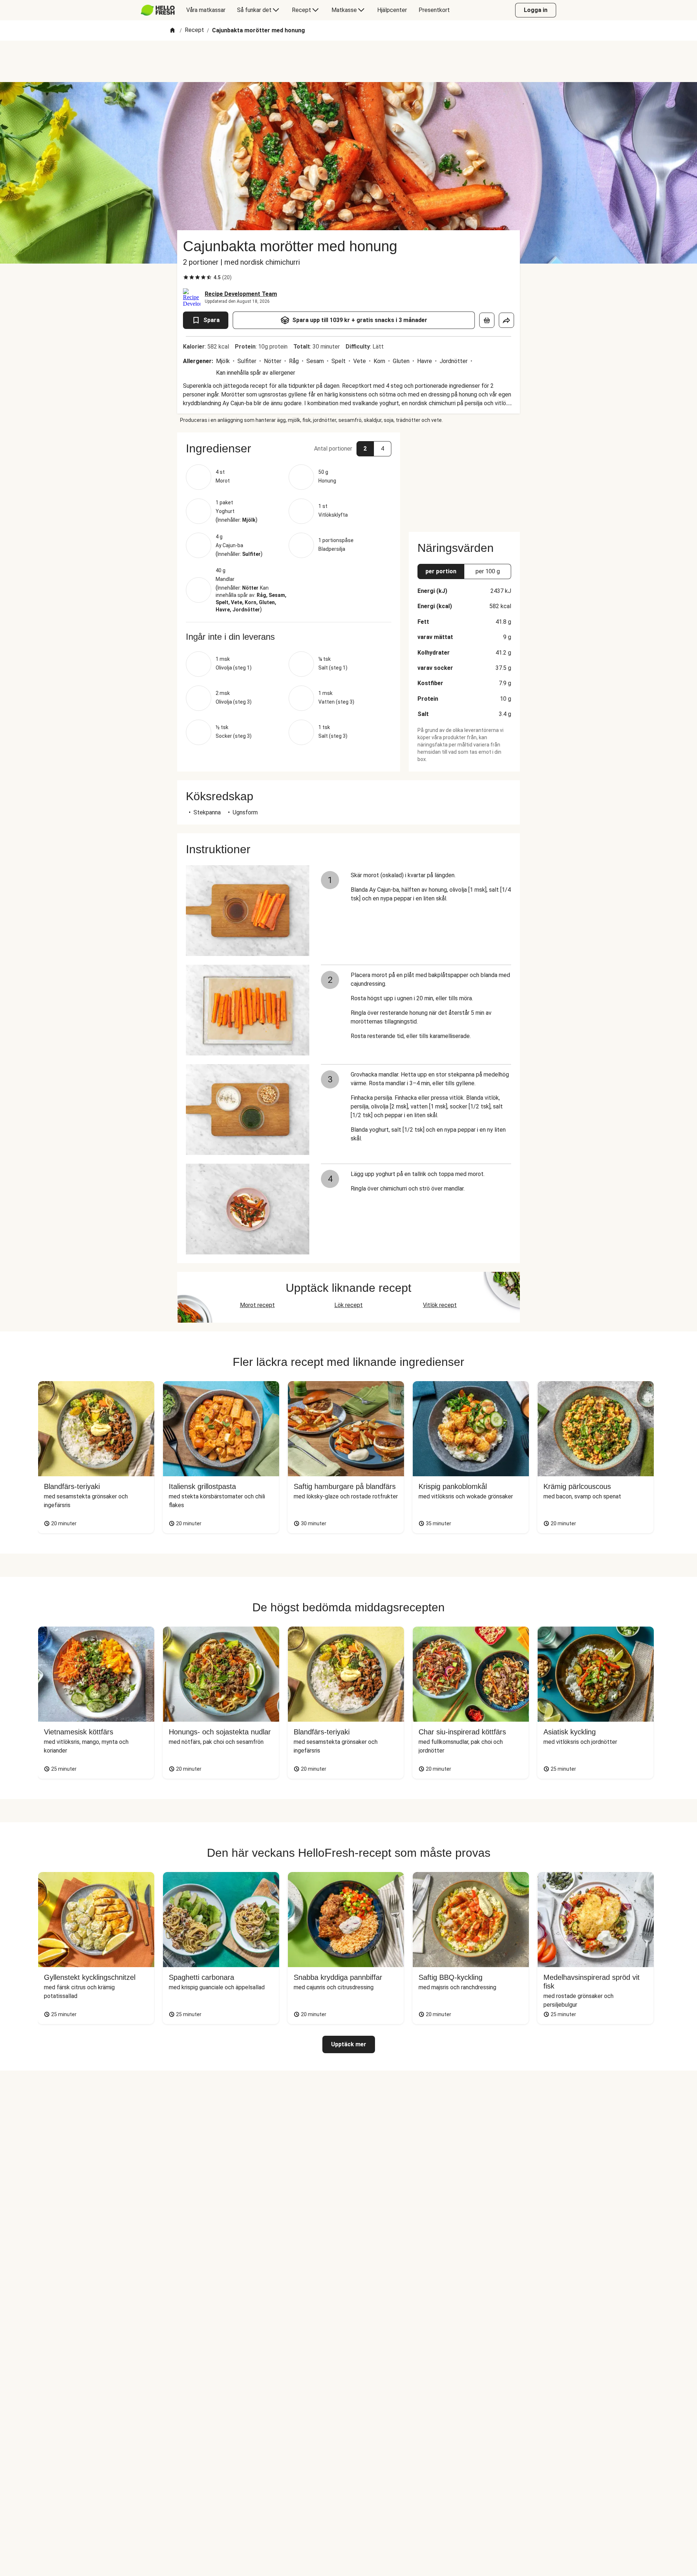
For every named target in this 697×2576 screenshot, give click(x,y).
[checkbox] (186, 277)
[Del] (506, 320)
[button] (289, 448)
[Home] (172, 31)
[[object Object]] (487, 320)
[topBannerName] (348, 61)
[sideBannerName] (464, 478)
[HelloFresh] (158, 10)
